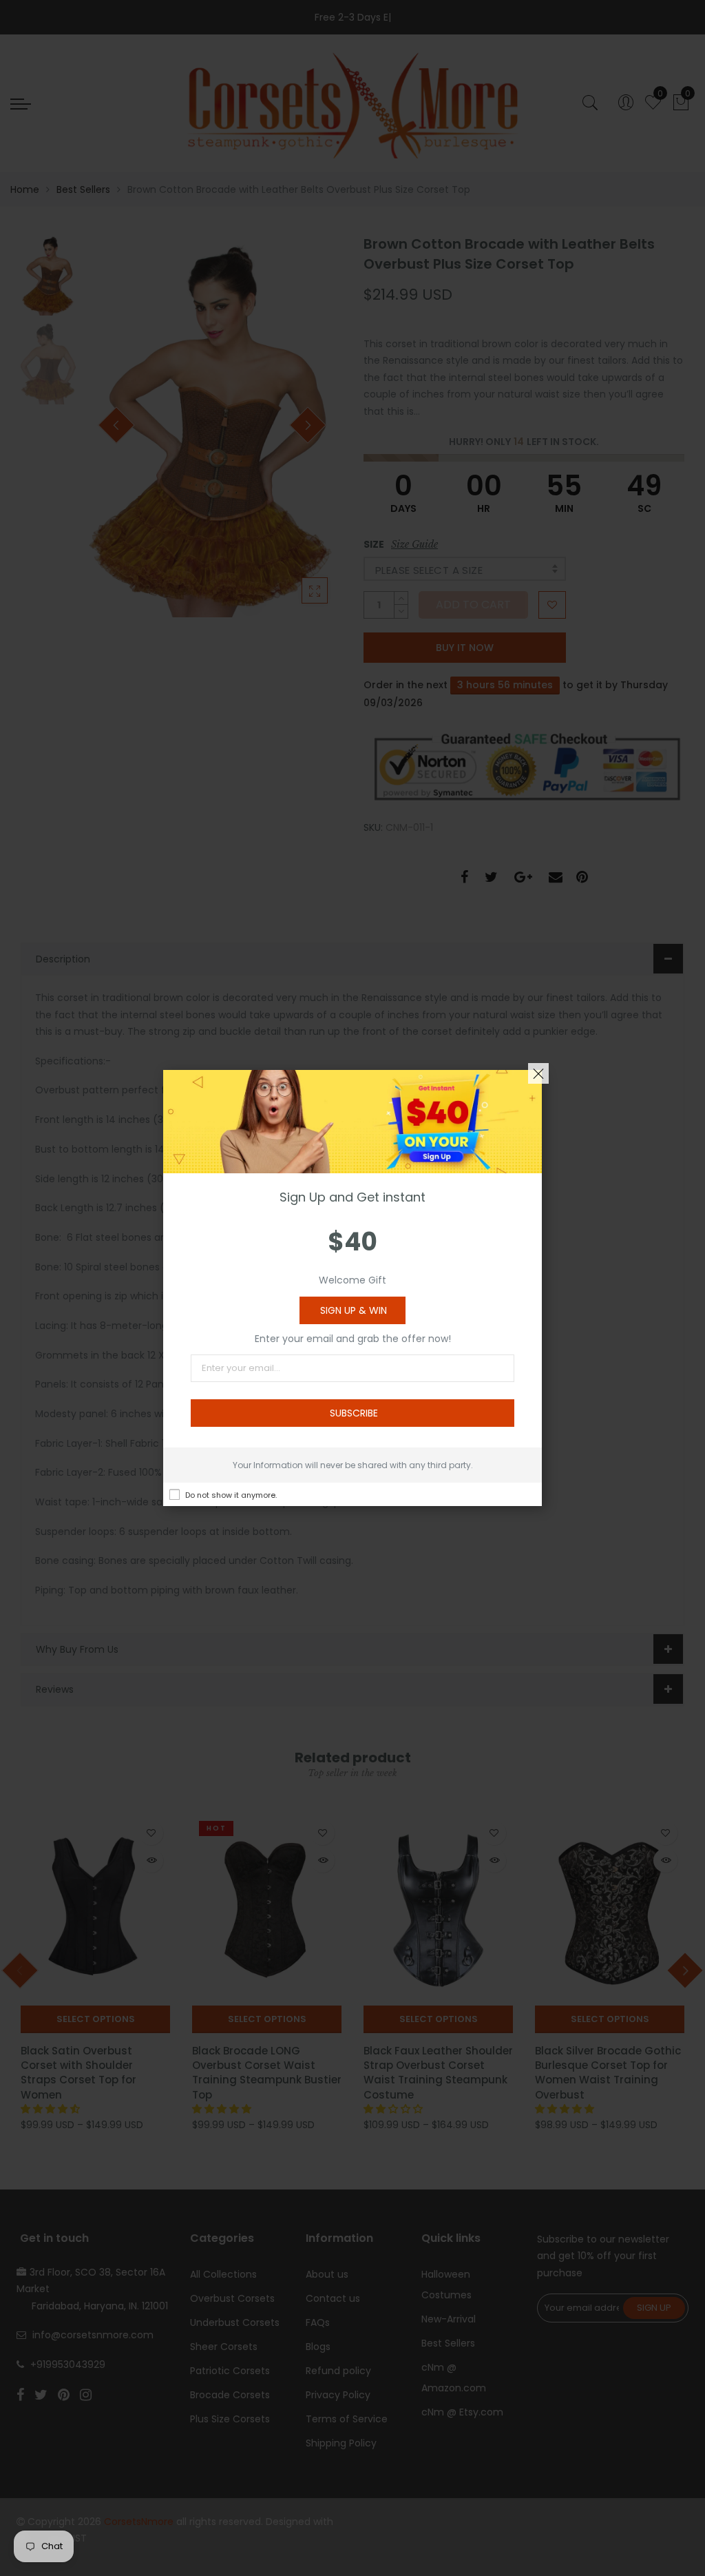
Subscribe (354, 1413)
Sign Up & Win (354, 1310)
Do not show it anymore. (231, 1495)
